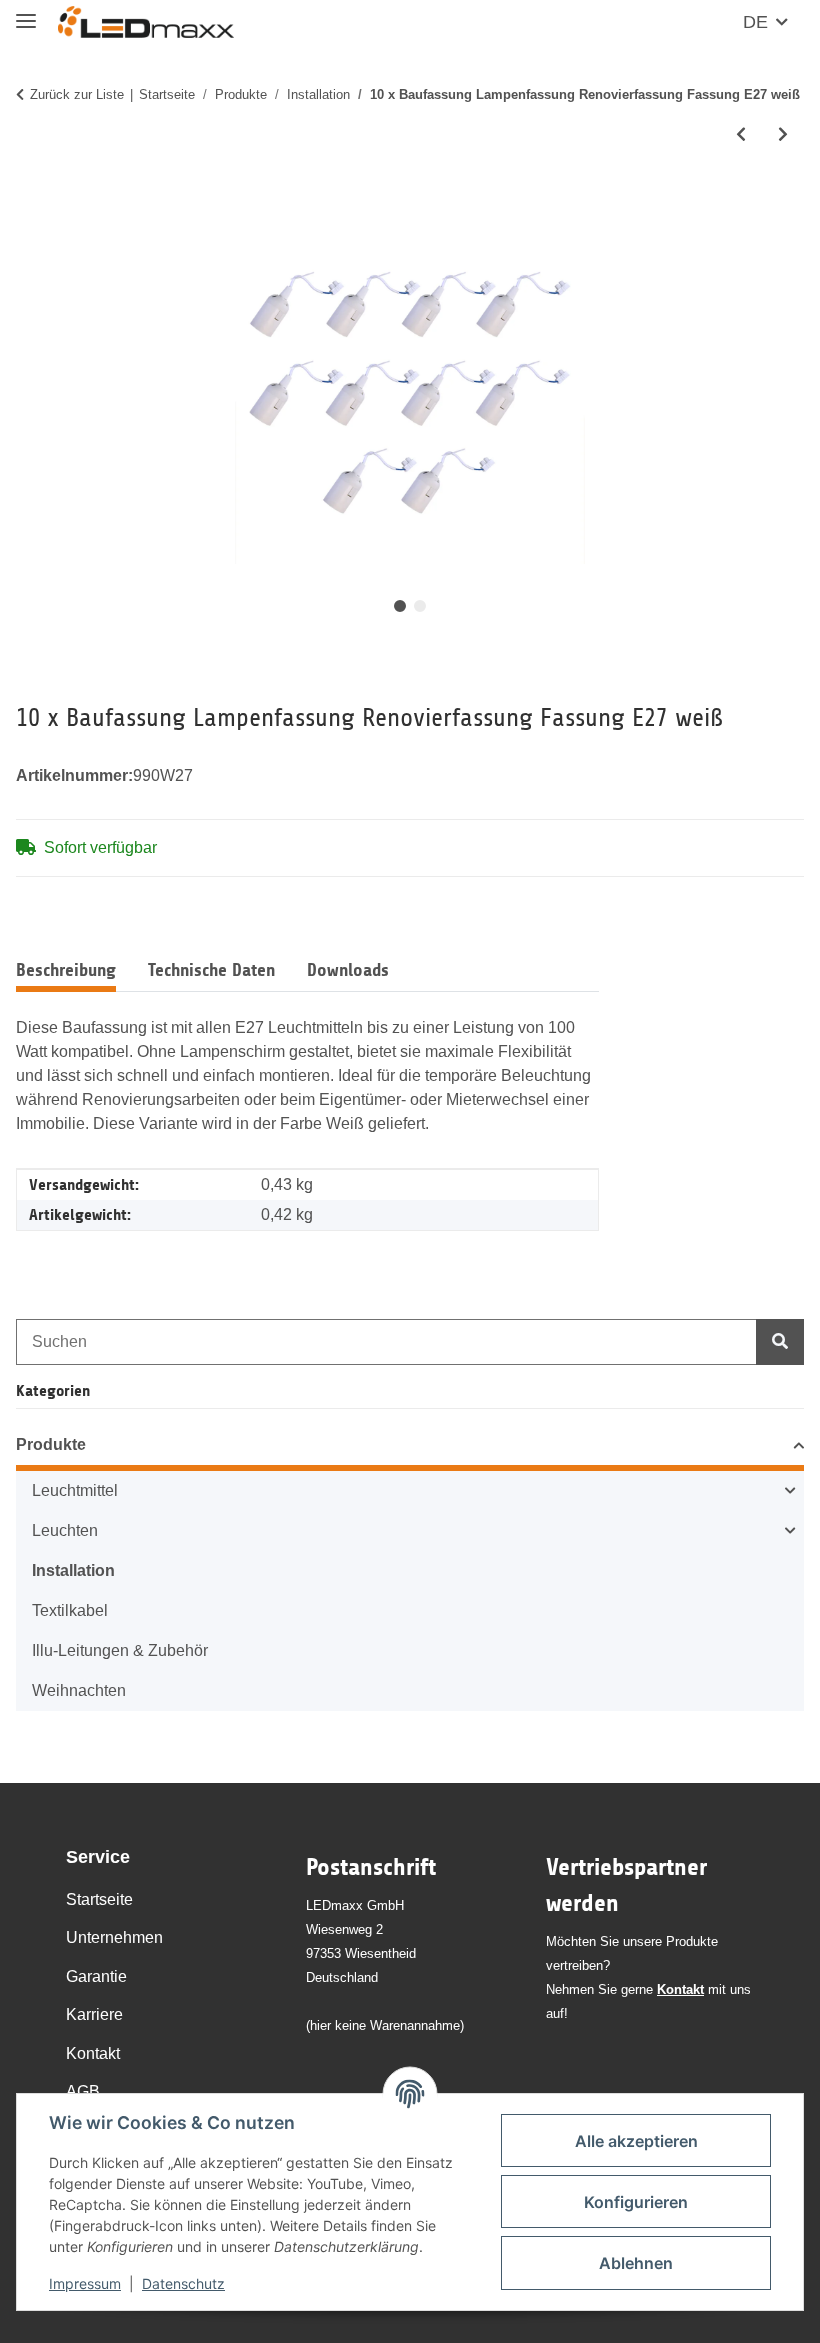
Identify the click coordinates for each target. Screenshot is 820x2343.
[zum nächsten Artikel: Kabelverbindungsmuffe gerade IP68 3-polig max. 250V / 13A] (783, 135)
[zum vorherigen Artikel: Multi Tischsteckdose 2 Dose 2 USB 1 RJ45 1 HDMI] (741, 135)
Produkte (51, 1444)
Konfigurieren (636, 2202)
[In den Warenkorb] (32, 203)
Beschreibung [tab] (66, 970)
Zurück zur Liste (77, 94)
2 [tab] (420, 606)
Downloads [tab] (348, 970)
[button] (410, 1448)
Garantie (96, 1976)
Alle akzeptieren (636, 2141)
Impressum (85, 2283)
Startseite (99, 1899)
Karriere (94, 2014)
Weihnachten (79, 1690)
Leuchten (65, 1530)
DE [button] (755, 22)
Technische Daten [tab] (211, 970)
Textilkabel (70, 1610)
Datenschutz (183, 2283)
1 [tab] (400, 606)
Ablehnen (636, 2263)
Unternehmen (114, 1937)
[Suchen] (780, 1342)
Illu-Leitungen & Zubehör (120, 1650)
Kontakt (93, 2053)
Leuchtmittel (75, 1490)
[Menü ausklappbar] (26, 12)
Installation (73, 1570)
